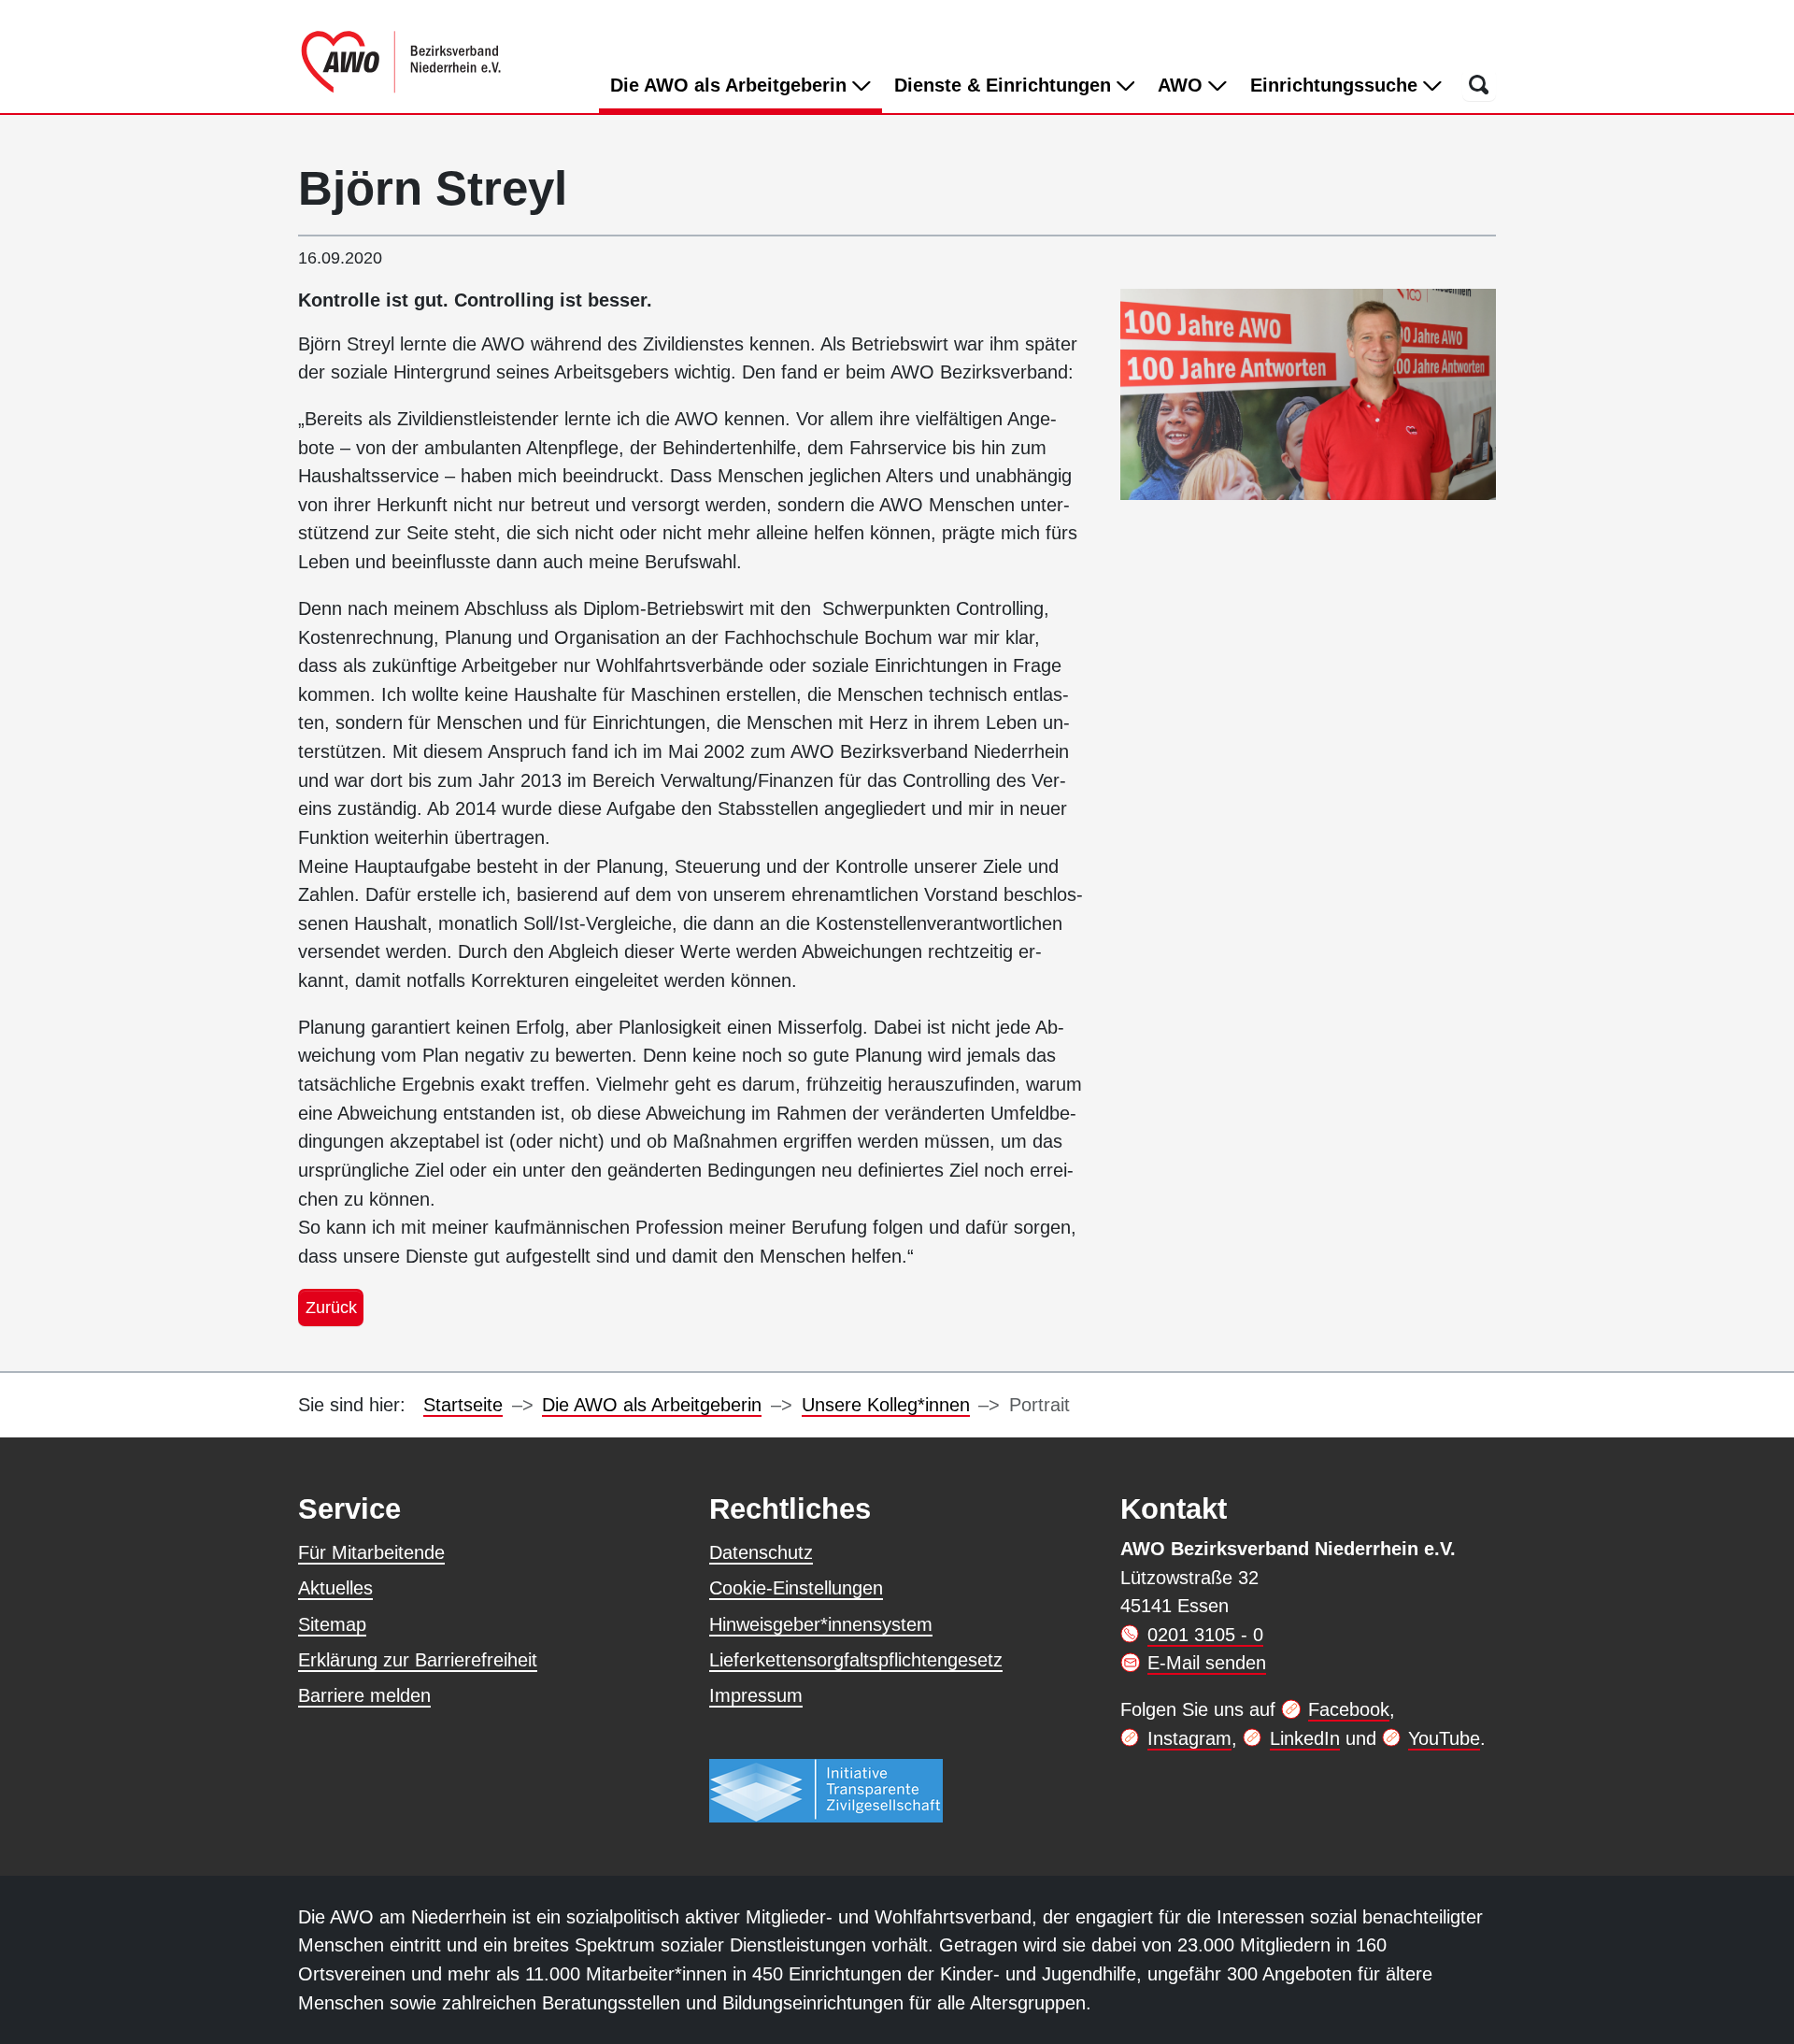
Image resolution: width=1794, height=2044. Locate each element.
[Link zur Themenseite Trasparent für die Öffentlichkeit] (826, 1790)
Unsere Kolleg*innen (886, 1405)
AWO (1183, 85)
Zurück (331, 1307)
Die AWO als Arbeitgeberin (746, 85)
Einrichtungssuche (1337, 85)
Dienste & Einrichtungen (1005, 85)
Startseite (463, 1405)
